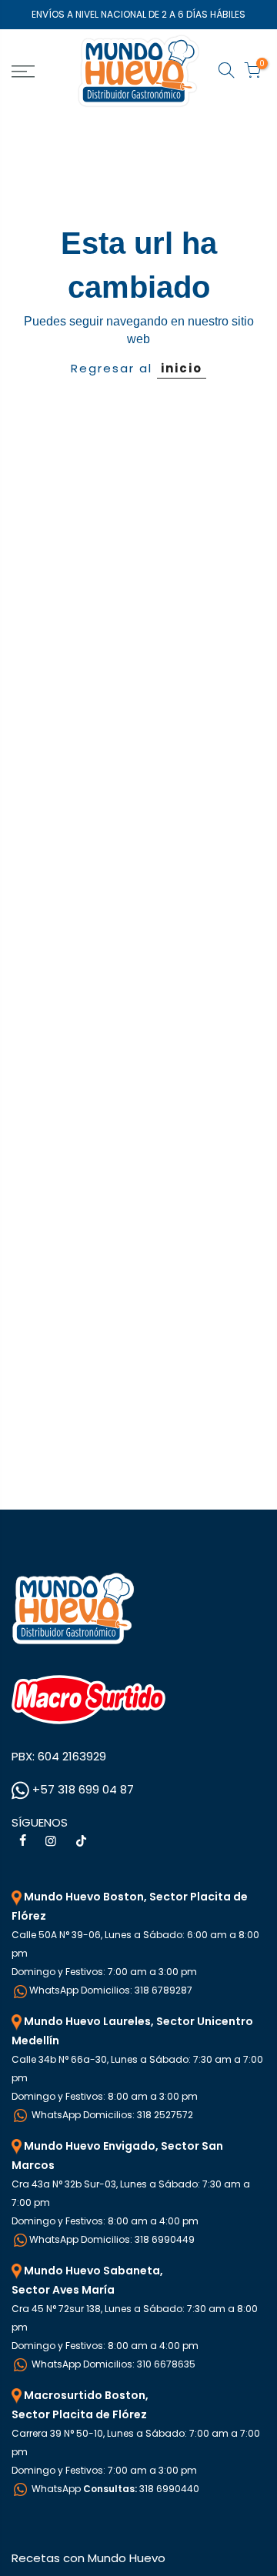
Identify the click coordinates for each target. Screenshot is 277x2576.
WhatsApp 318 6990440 (114, 2489)
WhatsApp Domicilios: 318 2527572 (111, 2115)
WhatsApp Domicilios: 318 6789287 (111, 1990)
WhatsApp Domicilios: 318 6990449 (112, 2239)
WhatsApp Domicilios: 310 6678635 (112, 2364)
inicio (182, 368)
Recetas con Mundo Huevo (88, 2558)
